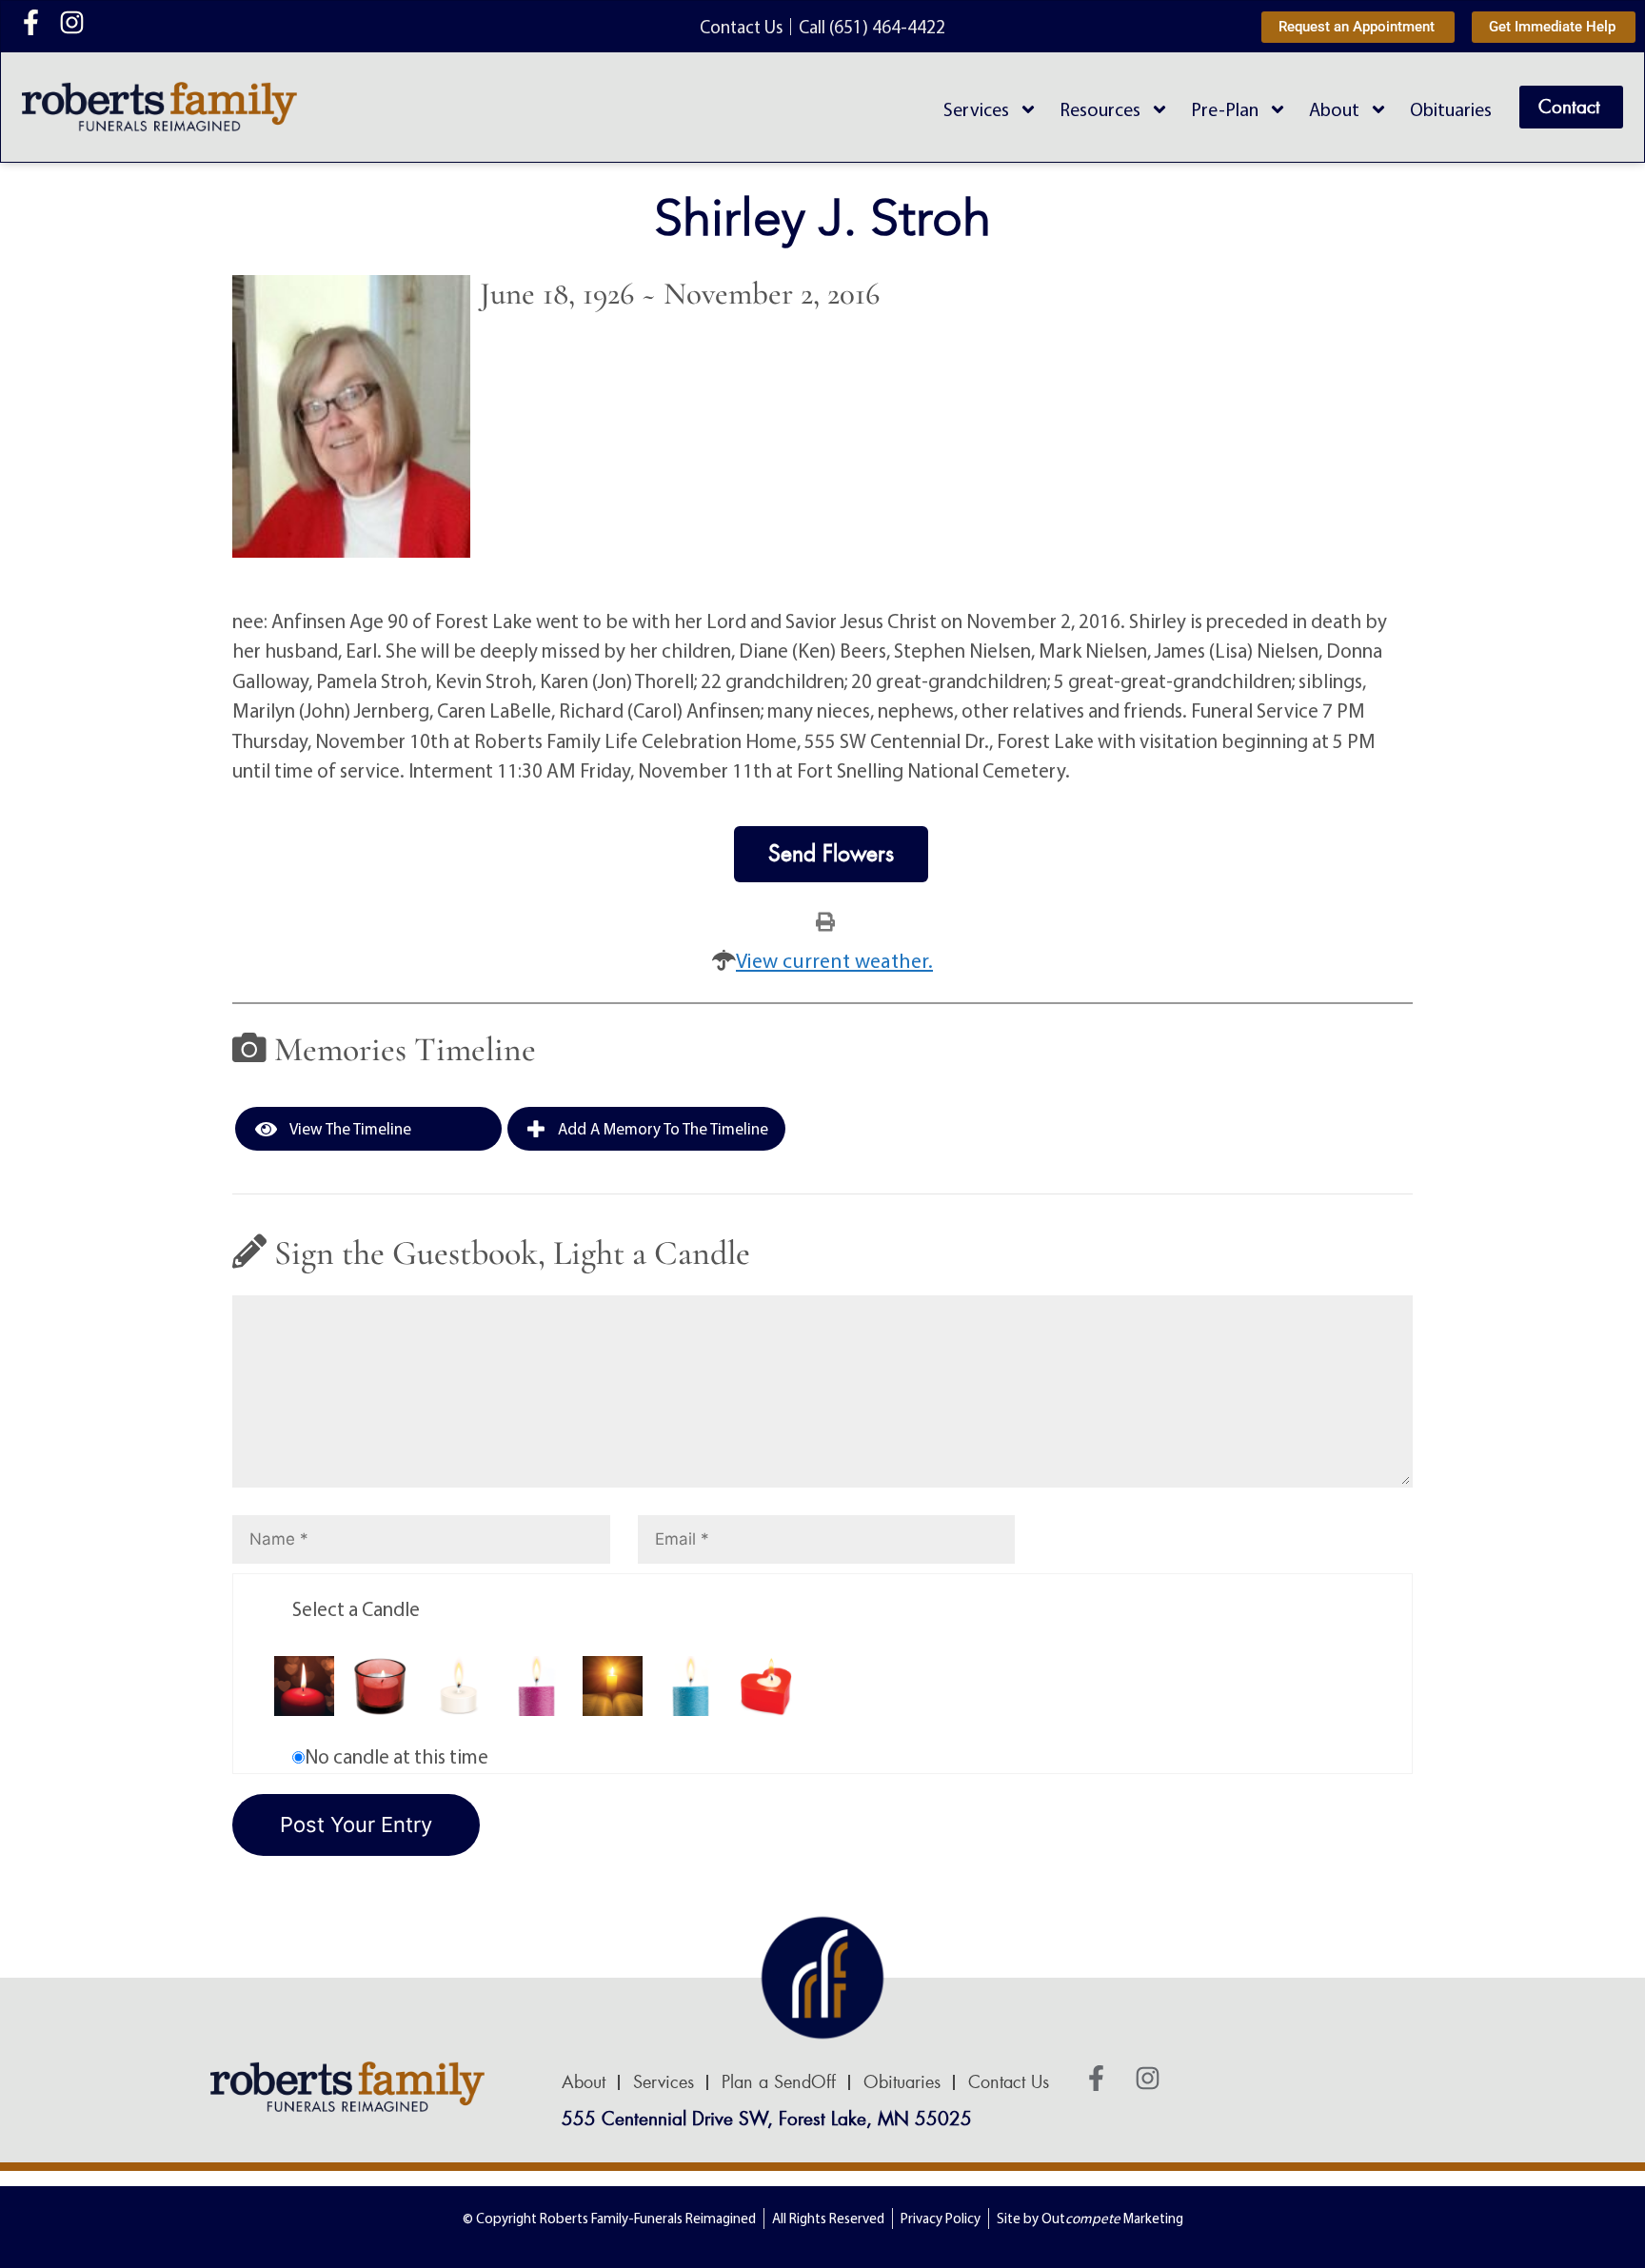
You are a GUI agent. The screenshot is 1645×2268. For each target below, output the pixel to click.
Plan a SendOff (779, 2082)
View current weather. (834, 960)
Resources (1100, 109)
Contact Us (1009, 2082)
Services (976, 109)
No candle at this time (396, 1756)
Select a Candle (356, 1608)
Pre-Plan (1225, 109)
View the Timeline (349, 1128)
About (1334, 109)
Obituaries (1451, 109)
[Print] (825, 920)
